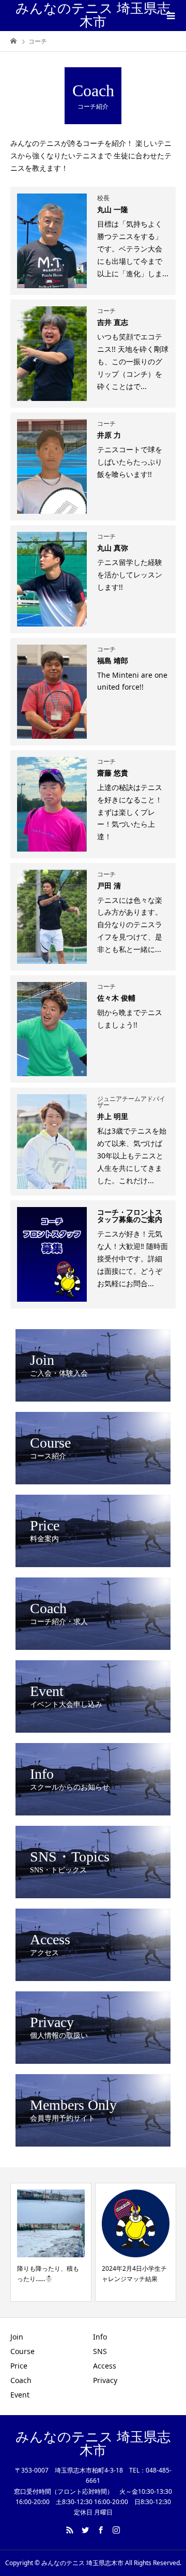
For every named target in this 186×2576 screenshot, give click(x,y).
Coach (21, 2380)
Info (100, 2337)
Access (105, 2366)
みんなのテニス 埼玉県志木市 (93, 15)
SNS (100, 2351)
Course (22, 2351)
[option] (74, 2242)
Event (20, 2395)
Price (19, 2366)
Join (17, 2337)
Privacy (105, 2380)
